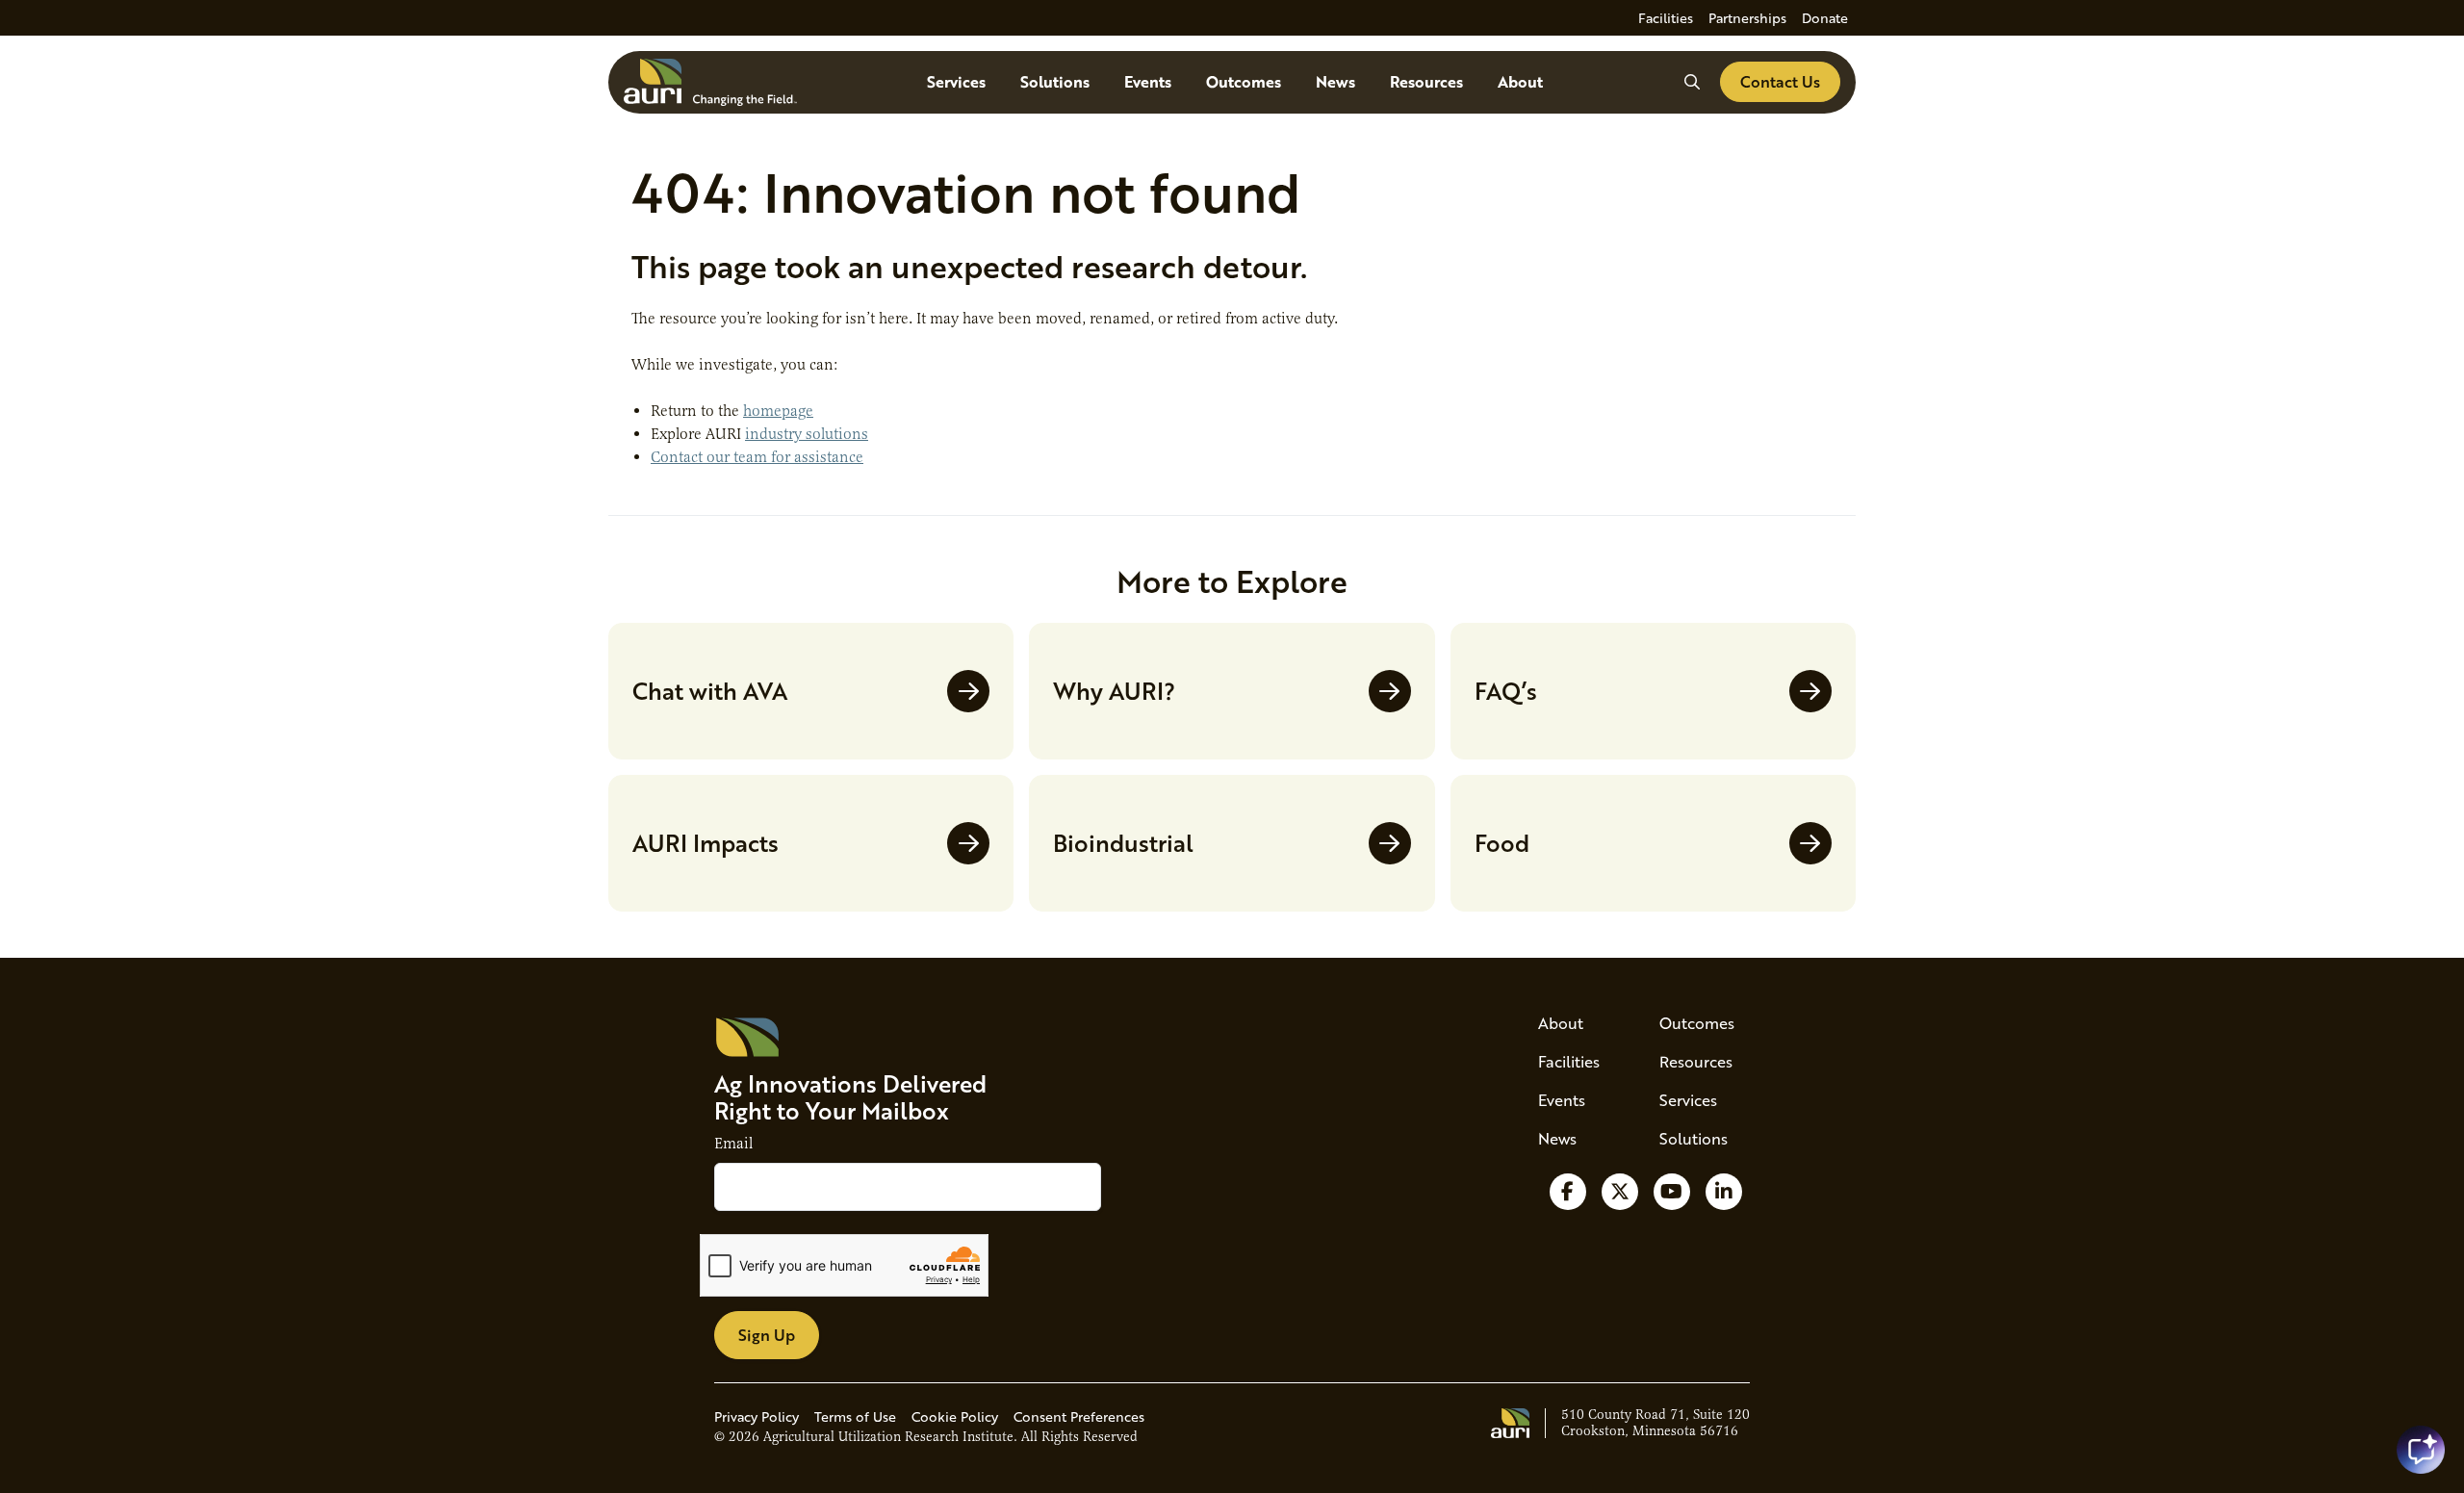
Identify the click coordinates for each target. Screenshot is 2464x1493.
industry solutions (807, 434)
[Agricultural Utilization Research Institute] (710, 82)
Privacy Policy (757, 1416)
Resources (1426, 81)
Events (1148, 81)
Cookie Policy (955, 1416)
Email (733, 1144)
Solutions (1055, 81)
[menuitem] (1666, 18)
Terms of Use (855, 1416)
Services (956, 81)
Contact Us (1780, 81)
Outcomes (1244, 81)
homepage (778, 411)
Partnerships (1747, 18)
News (1335, 81)
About (1520, 81)
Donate (1825, 18)
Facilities (1666, 18)
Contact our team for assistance (757, 457)
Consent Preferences (1079, 1416)
